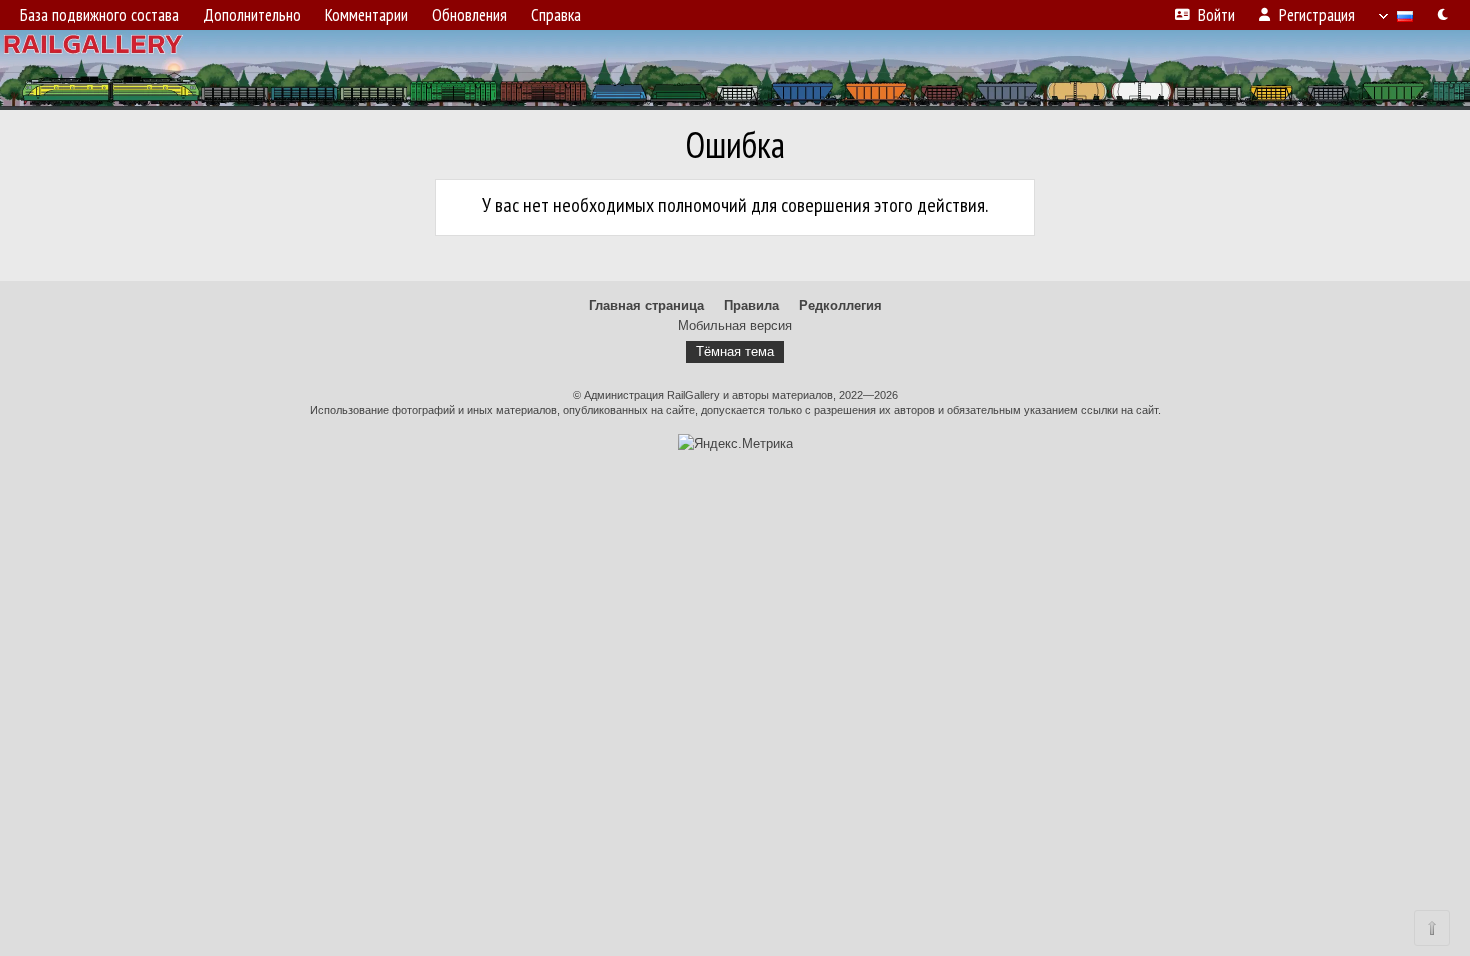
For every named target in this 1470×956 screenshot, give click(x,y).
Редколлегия (840, 305)
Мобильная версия (735, 325)
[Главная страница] (735, 70)
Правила (751, 305)
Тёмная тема (735, 351)
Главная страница (646, 305)
